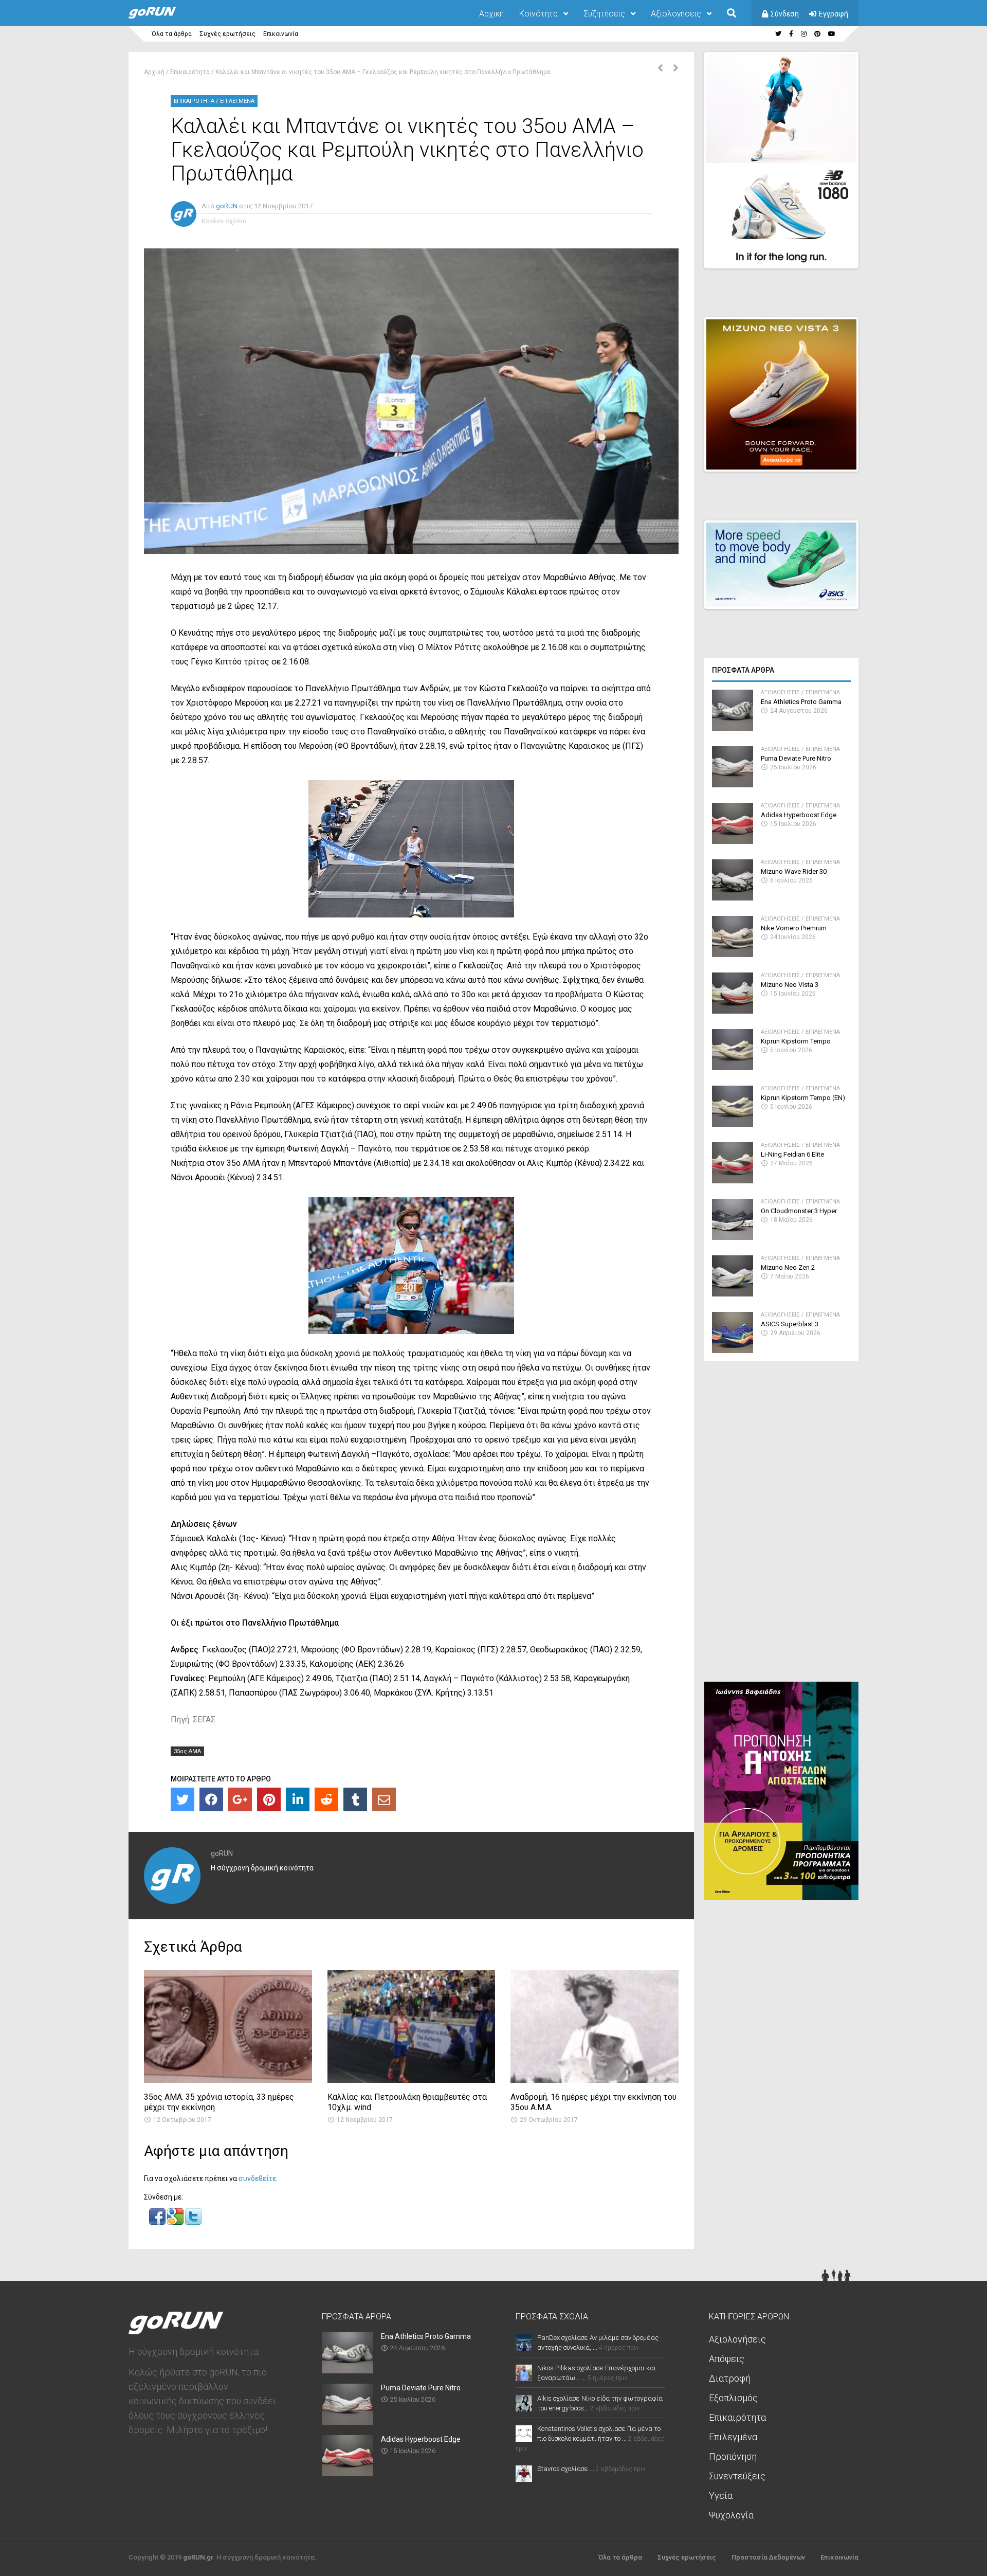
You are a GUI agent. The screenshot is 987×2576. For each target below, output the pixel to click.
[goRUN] (162, 16)
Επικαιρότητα (190, 72)
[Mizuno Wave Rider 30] (733, 898)
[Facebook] (211, 1799)
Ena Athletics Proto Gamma (801, 702)
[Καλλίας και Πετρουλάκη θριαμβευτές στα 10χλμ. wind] (412, 2080)
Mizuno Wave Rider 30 (794, 871)
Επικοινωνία (281, 34)
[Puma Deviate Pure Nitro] (733, 785)
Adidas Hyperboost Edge (799, 815)
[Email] (384, 1799)
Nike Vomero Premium (794, 928)
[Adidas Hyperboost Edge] (733, 841)
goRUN (227, 206)
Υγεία (721, 2496)
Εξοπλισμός (733, 2398)
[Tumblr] (355, 1799)
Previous (797, 251)
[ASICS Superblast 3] (733, 1350)
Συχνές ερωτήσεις (227, 34)
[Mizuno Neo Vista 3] (733, 1011)
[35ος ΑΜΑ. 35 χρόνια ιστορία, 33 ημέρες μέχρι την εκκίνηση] (228, 2080)
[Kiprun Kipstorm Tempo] (733, 1067)
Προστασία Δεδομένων (768, 2557)
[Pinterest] (269, 1799)
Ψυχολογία (731, 2515)
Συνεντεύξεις (737, 2476)
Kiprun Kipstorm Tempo (796, 1041)
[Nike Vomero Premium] (733, 954)
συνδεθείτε (257, 2178)
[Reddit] (326, 1799)
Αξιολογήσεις (676, 14)
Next (864, 251)
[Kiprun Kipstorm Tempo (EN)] (733, 1124)
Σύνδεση (785, 14)
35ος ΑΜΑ (187, 1751)
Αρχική (491, 14)
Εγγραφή (834, 14)
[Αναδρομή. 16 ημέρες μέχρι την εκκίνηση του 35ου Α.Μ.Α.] (595, 2080)
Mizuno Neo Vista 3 (790, 985)
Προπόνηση (733, 2456)
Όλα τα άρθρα (172, 34)
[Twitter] (182, 1799)
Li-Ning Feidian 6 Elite (792, 1154)
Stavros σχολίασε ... (566, 2469)
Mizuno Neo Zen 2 (788, 1267)
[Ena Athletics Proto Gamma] (733, 728)
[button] (158, 2222)
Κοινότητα (538, 14)
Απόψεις (727, 2359)
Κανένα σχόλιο (224, 221)
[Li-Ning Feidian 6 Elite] (733, 1181)
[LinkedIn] (298, 1799)
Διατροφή (730, 2378)
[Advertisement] (781, 1525)
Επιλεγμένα (237, 101)
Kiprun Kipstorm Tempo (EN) (803, 1098)
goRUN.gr (198, 2557)
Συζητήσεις (604, 14)
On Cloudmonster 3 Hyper (799, 1211)
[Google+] (240, 1799)
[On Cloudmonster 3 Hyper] (733, 1237)
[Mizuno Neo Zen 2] (733, 1294)
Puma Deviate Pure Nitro (796, 758)
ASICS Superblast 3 (790, 1324)
